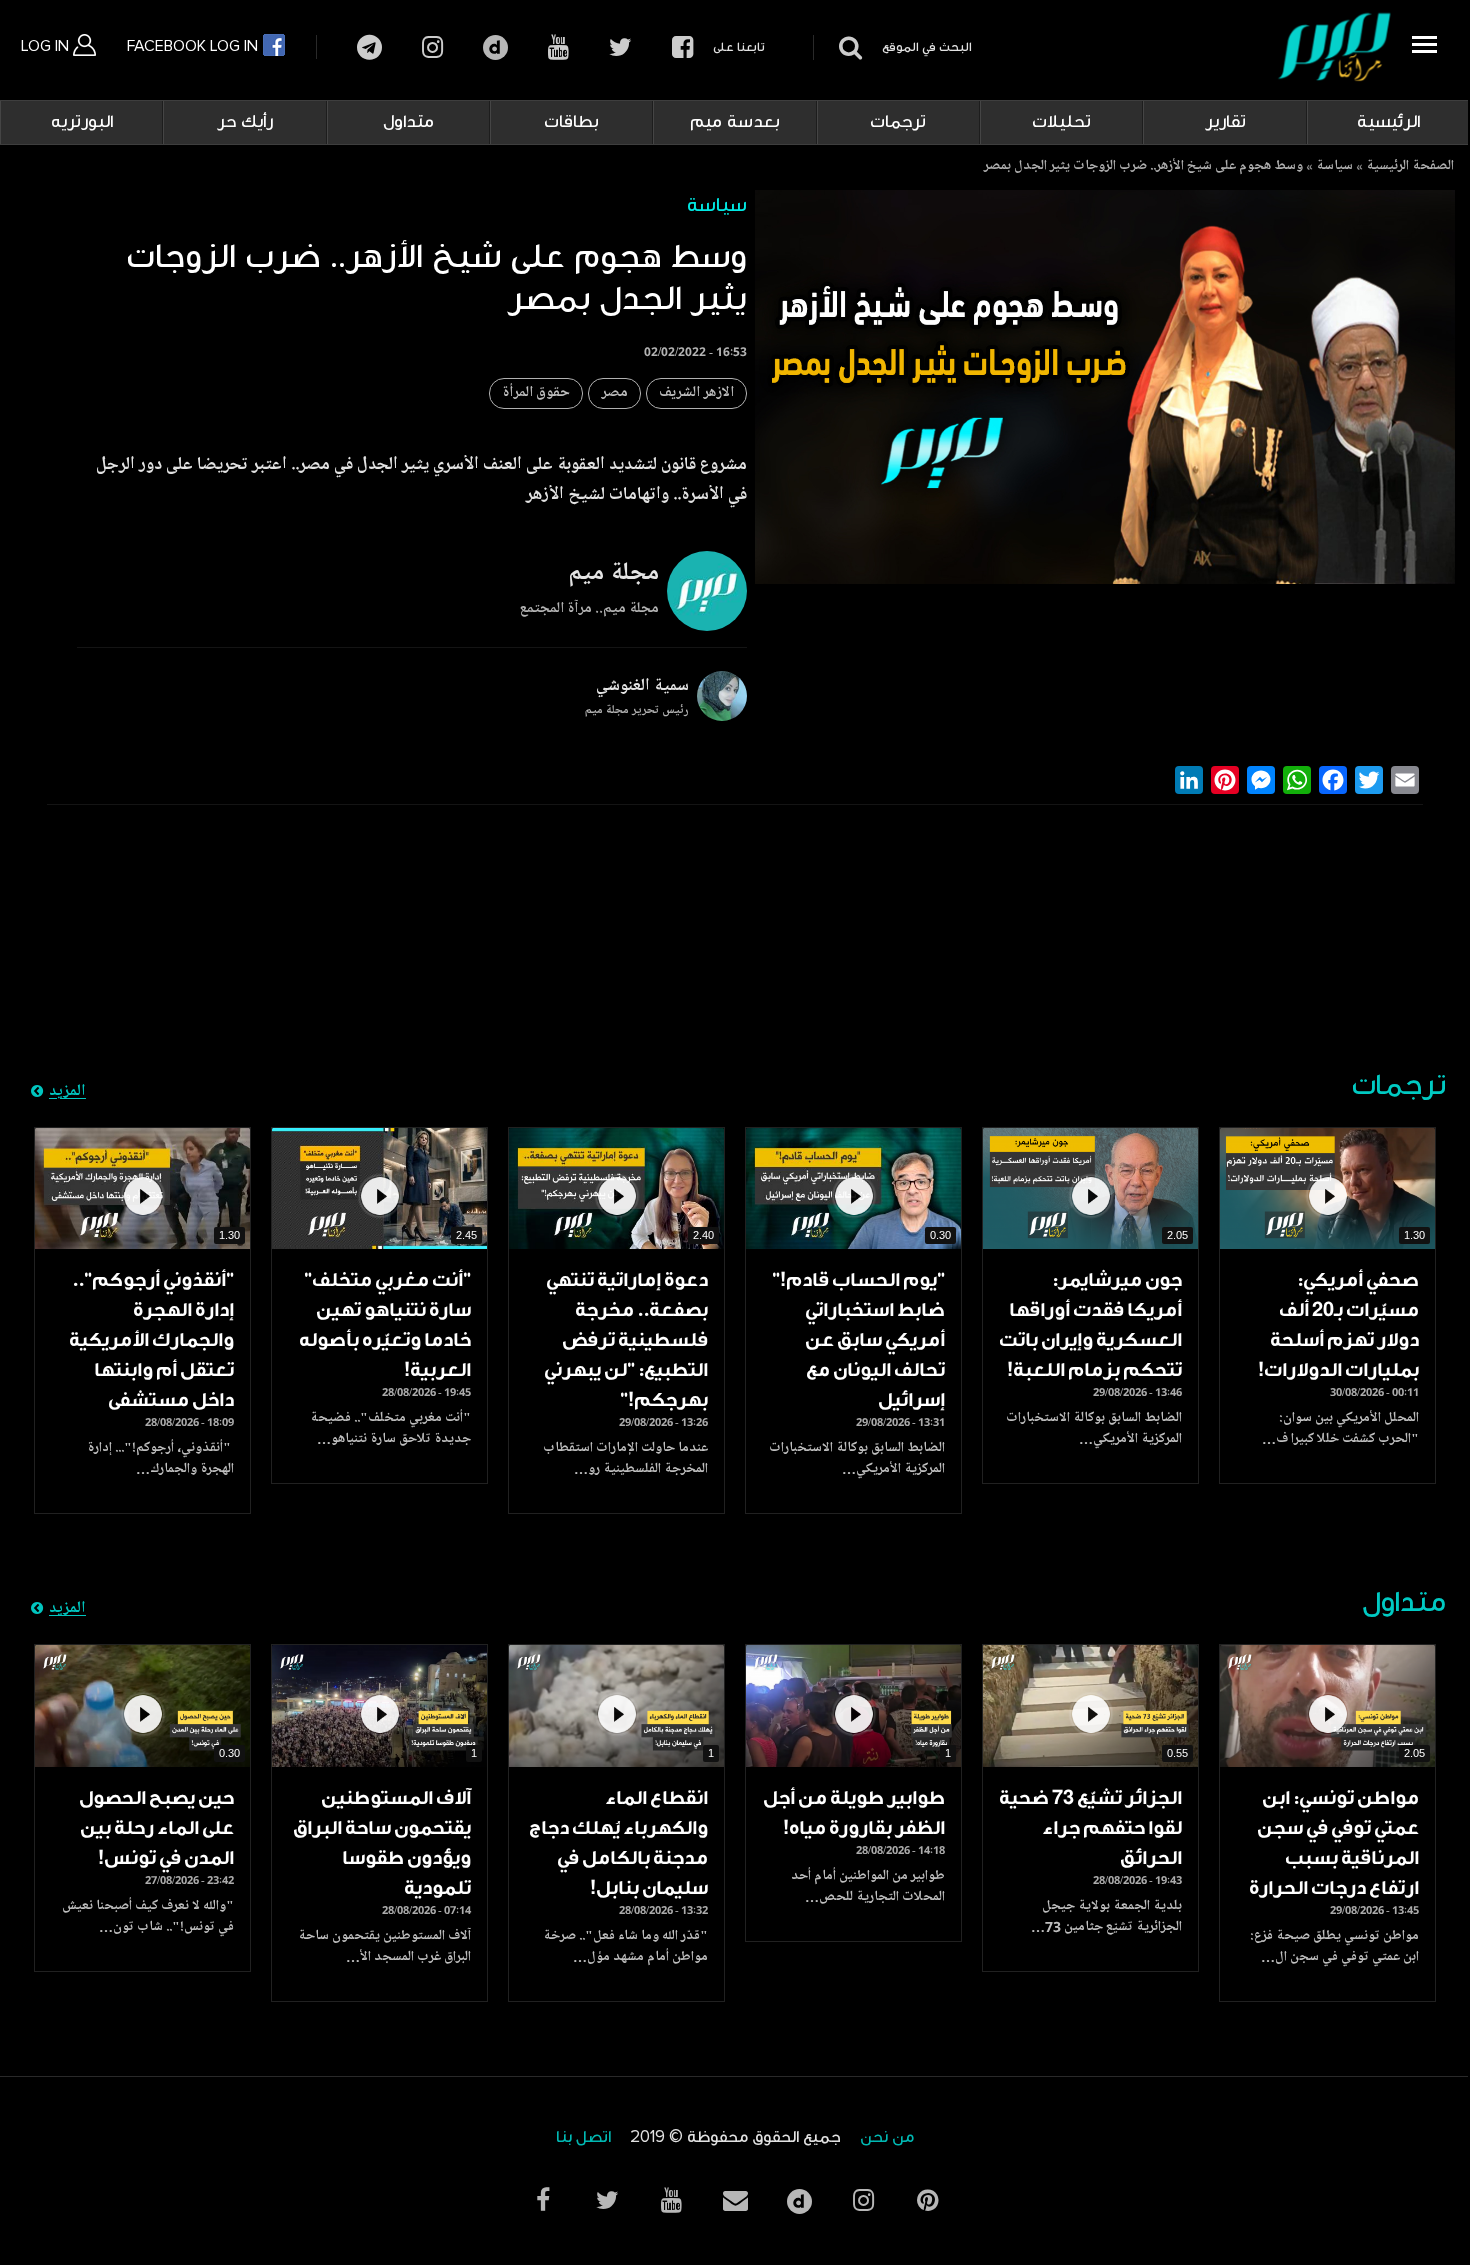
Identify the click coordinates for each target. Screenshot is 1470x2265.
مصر (614, 393)
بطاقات (571, 122)
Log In (47, 46)
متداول (408, 122)
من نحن (887, 2137)
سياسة (1334, 167)
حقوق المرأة (536, 393)
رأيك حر (245, 122)
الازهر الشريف (696, 393)
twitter (620, 47)
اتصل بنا (583, 2137)
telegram (369, 47)
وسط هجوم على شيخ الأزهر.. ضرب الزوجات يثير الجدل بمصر (1143, 167)
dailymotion (495, 47)
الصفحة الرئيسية (1410, 167)
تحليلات (1061, 122)
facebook (682, 47)
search (847, 47)
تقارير (1225, 122)
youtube (558, 47)
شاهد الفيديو (1327, 1188)
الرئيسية (1388, 122)
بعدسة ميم (735, 122)
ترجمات (898, 122)
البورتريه (82, 122)
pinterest (927, 2200)
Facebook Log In (194, 46)
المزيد (67, 1092)
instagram (432, 47)
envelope (735, 2200)
